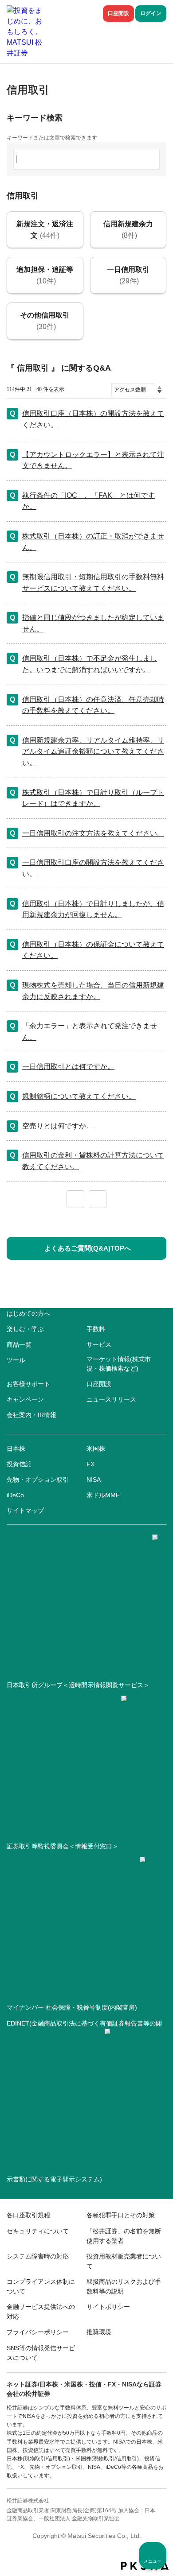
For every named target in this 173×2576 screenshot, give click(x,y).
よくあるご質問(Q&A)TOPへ (88, 1248)
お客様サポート (28, 1384)
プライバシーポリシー (38, 2332)
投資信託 (19, 1464)
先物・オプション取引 (38, 1480)
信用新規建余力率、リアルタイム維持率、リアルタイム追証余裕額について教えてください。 (93, 751)
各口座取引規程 (28, 2215)
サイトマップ (25, 1511)
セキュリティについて (38, 2231)
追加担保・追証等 (45, 275)
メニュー (153, 2561)
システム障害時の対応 (38, 2256)
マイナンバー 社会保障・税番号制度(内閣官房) (72, 2007)
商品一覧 (19, 1344)
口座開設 (118, 13)
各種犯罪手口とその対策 (121, 2215)
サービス (99, 1344)
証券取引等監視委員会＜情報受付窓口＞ (63, 1846)
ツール (16, 1360)
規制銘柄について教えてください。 (79, 1096)
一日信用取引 (128, 275)
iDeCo (15, 1495)
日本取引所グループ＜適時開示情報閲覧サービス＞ (78, 1685)
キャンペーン (25, 1399)
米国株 (96, 1449)
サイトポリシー (108, 2307)
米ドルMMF (103, 1495)
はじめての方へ (28, 1313)
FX (90, 1464)
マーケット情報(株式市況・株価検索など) (119, 1364)
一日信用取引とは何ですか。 (68, 1067)
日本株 (16, 1449)
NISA (94, 1480)
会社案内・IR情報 (31, 1415)
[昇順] (159, 387)
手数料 (96, 1329)
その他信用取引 (45, 321)
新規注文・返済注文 (45, 230)
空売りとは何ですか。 (58, 1126)
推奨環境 (99, 2332)
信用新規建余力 (128, 230)
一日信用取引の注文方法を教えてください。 (93, 833)
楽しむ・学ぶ (25, 1329)
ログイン (151, 13)
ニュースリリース (111, 1399)
